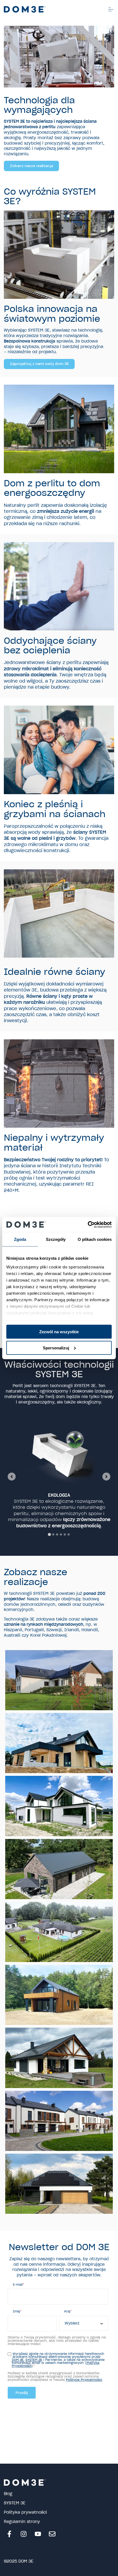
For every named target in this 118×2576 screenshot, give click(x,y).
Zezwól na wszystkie (59, 1332)
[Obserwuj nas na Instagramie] (24, 2534)
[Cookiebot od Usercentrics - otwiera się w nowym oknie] (88, 1224)
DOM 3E (18, 2360)
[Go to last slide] (12, 1476)
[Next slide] (106, 1476)
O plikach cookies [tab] (95, 1239)
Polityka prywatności (25, 2512)
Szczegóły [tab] (56, 1239)
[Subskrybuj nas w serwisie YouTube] (38, 2534)
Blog (8, 2494)
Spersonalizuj (56, 1348)
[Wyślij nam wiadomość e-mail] (52, 2534)
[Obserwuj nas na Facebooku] (9, 2534)
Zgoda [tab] (20, 1239)
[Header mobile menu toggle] (111, 9)
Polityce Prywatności (84, 2380)
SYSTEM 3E (34, 2360)
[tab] (49, 1534)
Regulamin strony (22, 2522)
